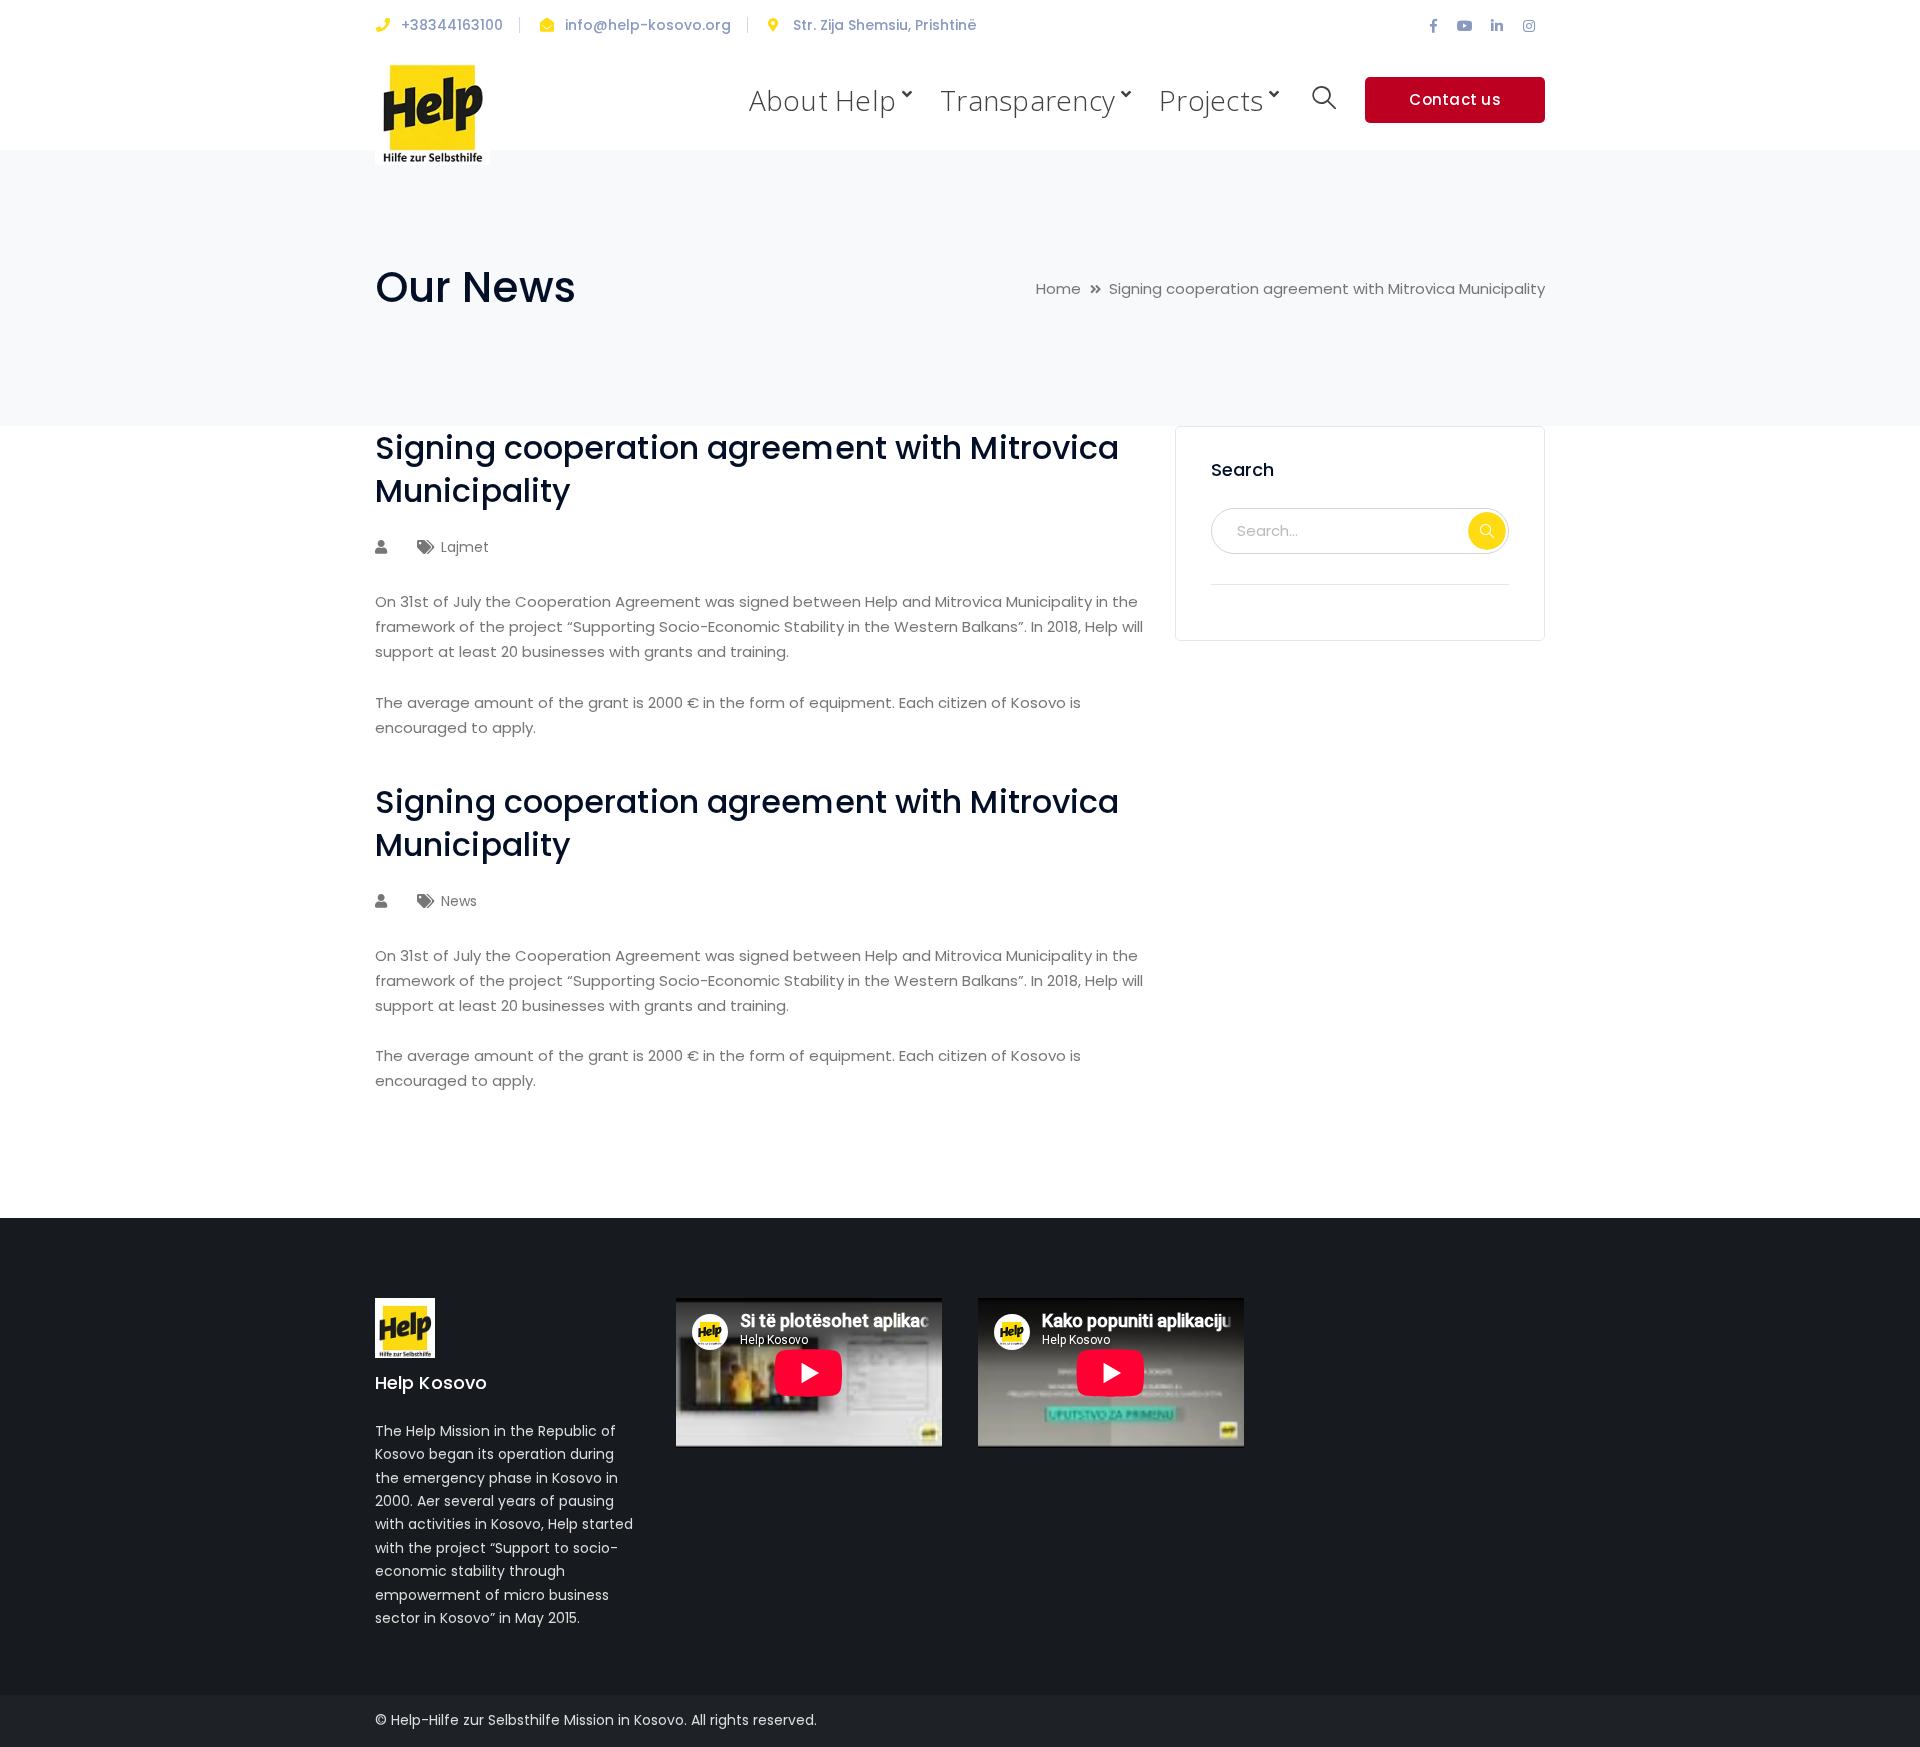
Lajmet (465, 547)
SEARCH (1487, 531)
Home (1058, 288)
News (459, 901)
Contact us (1455, 99)
